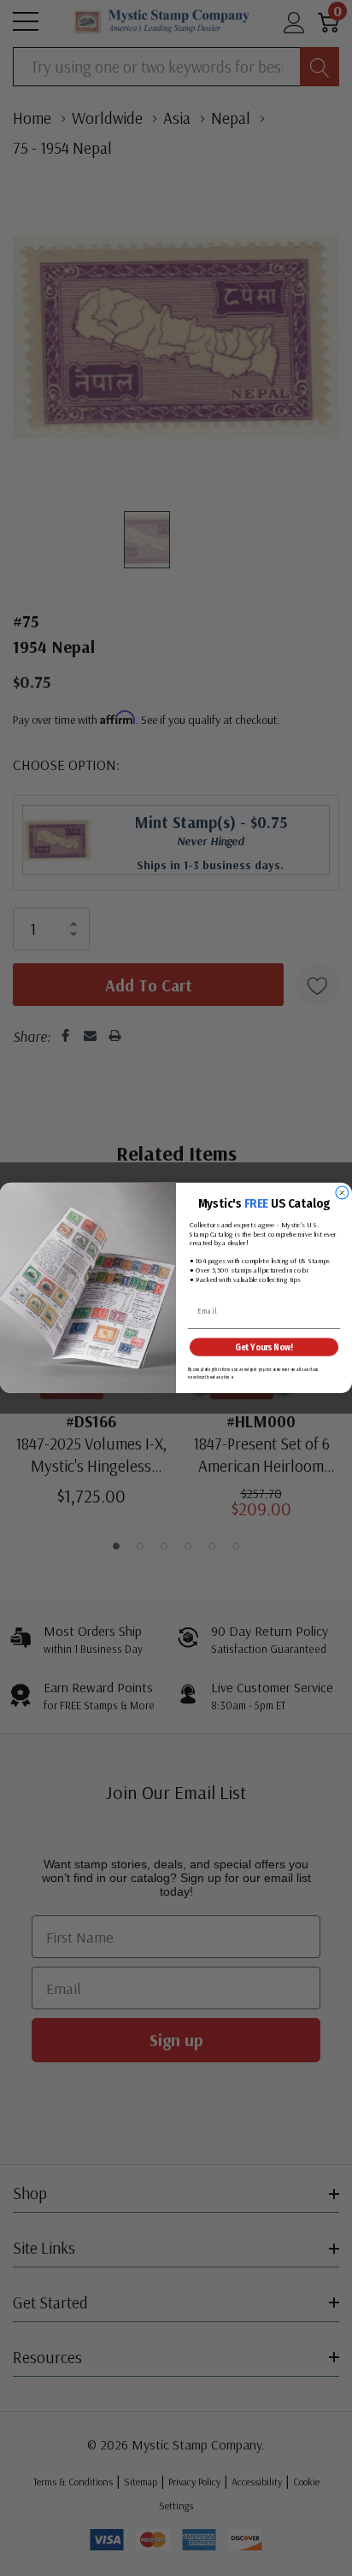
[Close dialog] (342, 1193)
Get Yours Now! (264, 1347)
